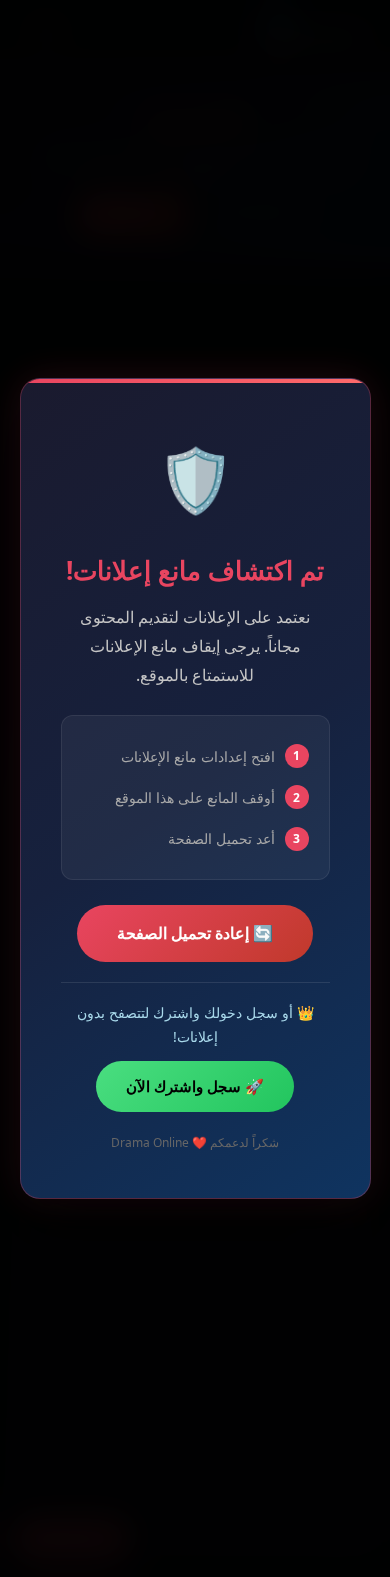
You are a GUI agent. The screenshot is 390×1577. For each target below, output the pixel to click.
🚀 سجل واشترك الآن (195, 1086)
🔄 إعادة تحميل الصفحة (195, 933)
